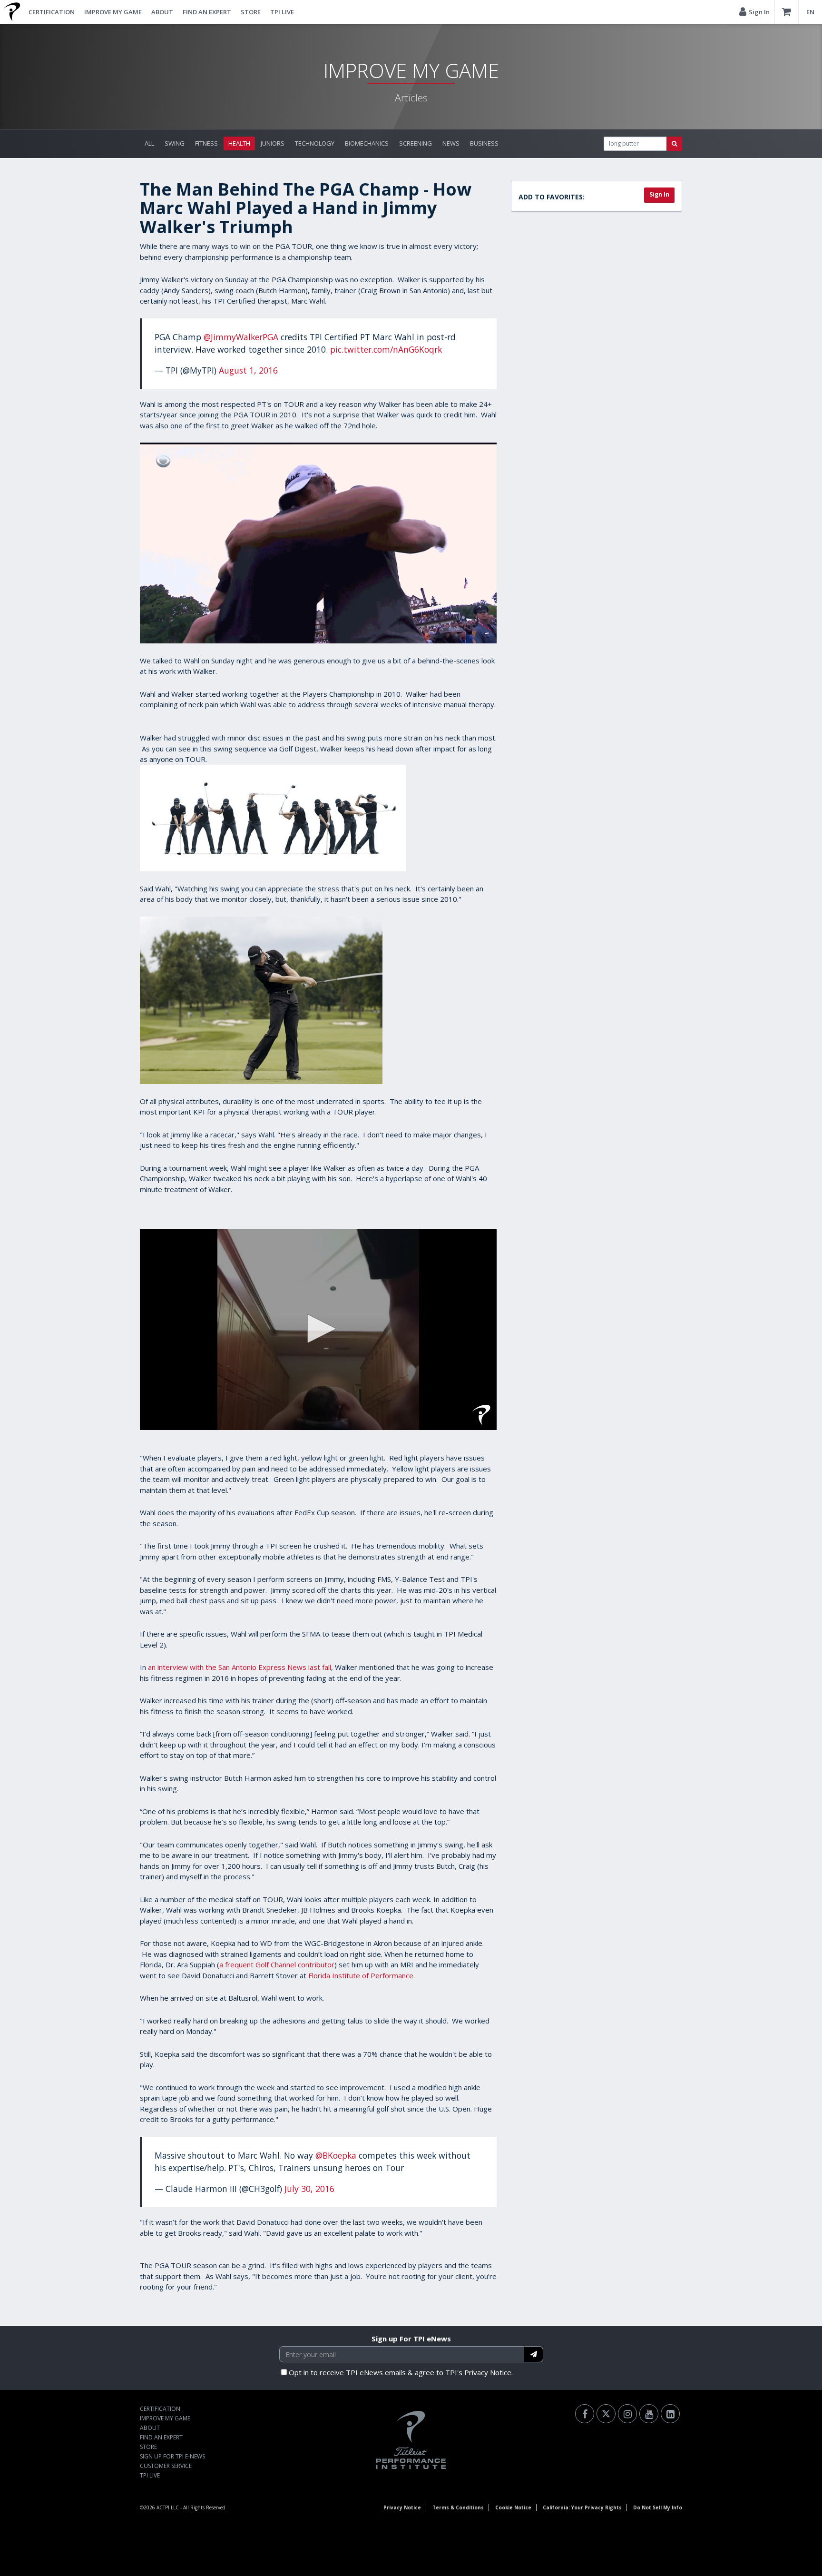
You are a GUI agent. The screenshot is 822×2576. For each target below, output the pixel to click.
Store (251, 12)
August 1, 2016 (248, 370)
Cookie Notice (513, 2507)
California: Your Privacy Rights (582, 2507)
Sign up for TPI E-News (172, 2456)
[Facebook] (585, 2414)
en (810, 12)
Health (239, 143)
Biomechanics (367, 143)
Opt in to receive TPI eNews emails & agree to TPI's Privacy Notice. (401, 2372)
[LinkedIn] (670, 2414)
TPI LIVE (282, 12)
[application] (318, 1330)
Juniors (273, 143)
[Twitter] (606, 2414)
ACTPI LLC (168, 2507)
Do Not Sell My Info (658, 2507)
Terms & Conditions (458, 2507)
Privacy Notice (402, 2507)
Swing (175, 143)
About (162, 12)
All (149, 143)
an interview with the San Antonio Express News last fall (240, 1667)
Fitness (206, 143)
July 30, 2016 (309, 2189)
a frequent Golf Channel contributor (277, 1964)
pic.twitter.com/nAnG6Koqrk (386, 349)
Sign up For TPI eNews (411, 2339)
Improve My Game (113, 12)
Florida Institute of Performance (361, 1975)
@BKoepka (336, 2155)
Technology (315, 143)
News (451, 143)
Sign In (659, 194)
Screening (416, 143)
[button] (318, 1329)
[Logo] (481, 1415)
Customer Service (166, 2466)
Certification (52, 12)
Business (484, 143)
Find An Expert (207, 12)
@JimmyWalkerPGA (241, 337)
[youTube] (649, 2414)
